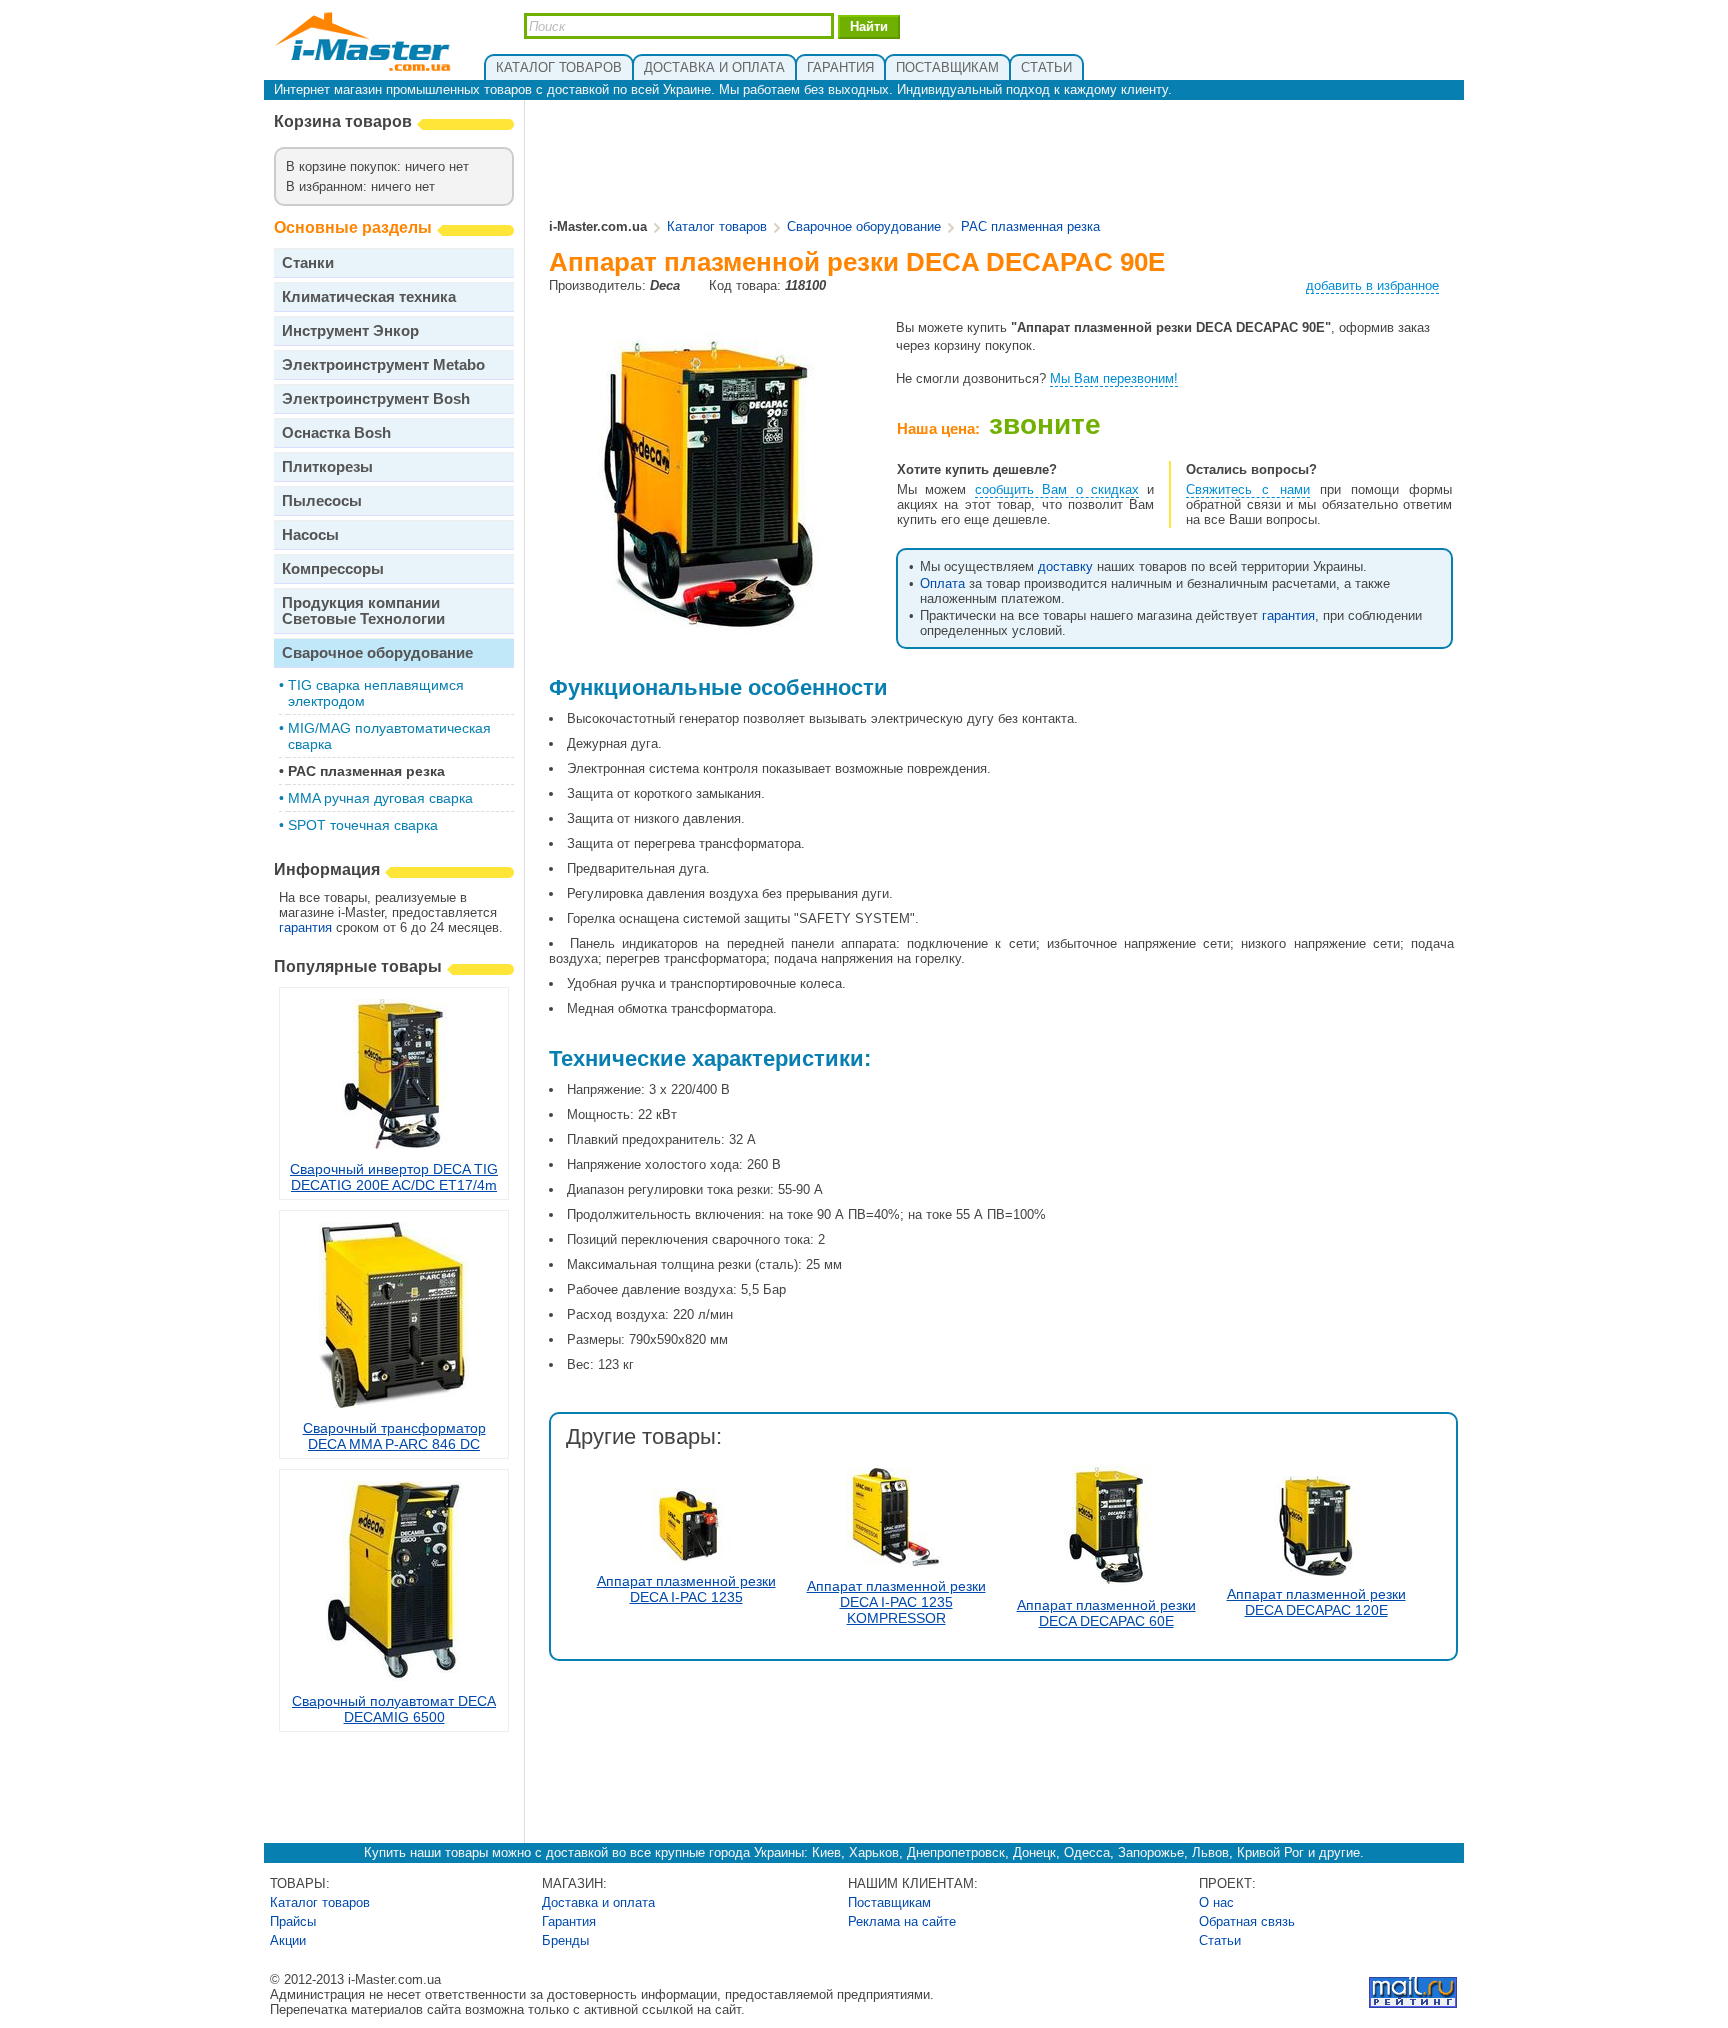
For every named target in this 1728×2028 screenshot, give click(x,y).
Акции (288, 1940)
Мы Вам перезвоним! (1114, 378)
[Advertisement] (1002, 161)
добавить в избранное (1372, 285)
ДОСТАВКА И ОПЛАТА (714, 67)
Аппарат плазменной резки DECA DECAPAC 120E (1316, 1602)
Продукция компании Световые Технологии (363, 610)
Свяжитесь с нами (1247, 489)
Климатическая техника (369, 296)
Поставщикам (889, 1902)
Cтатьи (1220, 1940)
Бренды (565, 1940)
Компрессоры (333, 568)
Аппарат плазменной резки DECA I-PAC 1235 (686, 1589)
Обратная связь (1247, 1921)
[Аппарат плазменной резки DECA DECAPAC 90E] (710, 636)
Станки (308, 262)
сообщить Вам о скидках (1057, 489)
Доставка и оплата (598, 1902)
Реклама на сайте (902, 1921)
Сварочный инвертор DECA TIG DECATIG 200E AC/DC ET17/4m (394, 1177)
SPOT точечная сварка (363, 825)
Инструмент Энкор (350, 330)
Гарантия (569, 1921)
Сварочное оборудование (377, 652)
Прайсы (293, 1921)
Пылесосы (322, 500)
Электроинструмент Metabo (383, 364)
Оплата (942, 583)
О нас (1216, 1902)
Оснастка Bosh (336, 432)
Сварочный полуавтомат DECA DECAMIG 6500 (394, 1709)
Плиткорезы (327, 466)
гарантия (305, 927)
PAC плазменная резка (366, 771)
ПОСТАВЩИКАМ (947, 67)
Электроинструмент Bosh (376, 398)
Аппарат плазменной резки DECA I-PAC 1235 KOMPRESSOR (896, 1602)
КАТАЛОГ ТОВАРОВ (559, 67)
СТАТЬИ (1046, 67)
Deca (665, 285)
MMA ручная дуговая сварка (380, 798)
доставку (1065, 566)
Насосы (310, 534)
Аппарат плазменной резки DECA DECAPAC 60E (1106, 1613)
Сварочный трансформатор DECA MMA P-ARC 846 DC (394, 1436)
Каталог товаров (717, 226)
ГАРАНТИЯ (840, 67)
